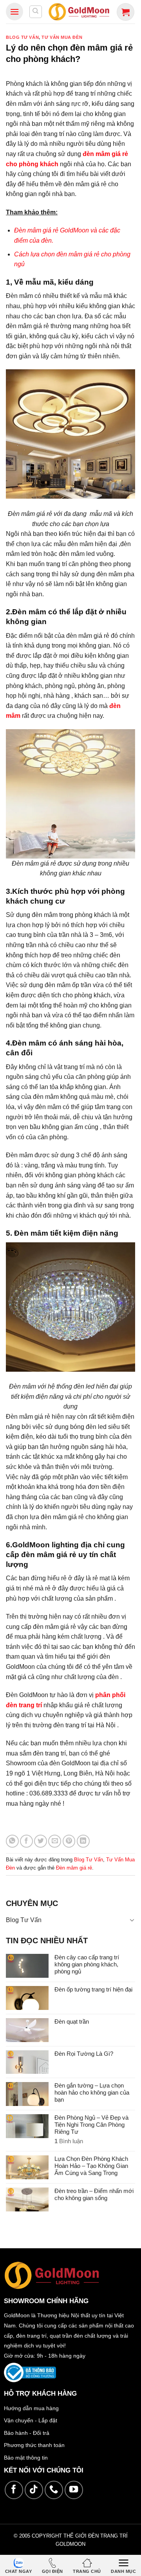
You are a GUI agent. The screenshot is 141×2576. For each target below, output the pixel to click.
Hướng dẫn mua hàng (31, 2408)
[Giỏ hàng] (126, 12)
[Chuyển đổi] (132, 1920)
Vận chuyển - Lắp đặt (31, 2420)
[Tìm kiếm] (36, 12)
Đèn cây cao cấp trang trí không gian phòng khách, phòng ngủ (87, 1964)
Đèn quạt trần (72, 2021)
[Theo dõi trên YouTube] (74, 2490)
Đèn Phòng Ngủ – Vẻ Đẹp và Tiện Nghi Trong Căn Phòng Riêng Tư (91, 2125)
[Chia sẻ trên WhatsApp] (12, 1841)
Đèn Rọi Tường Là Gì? (84, 2054)
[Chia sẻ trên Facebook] (26, 1841)
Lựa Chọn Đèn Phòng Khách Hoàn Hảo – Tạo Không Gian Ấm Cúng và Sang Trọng (91, 2166)
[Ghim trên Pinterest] (69, 1841)
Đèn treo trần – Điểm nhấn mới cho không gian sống (94, 2194)
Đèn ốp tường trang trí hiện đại (93, 1989)
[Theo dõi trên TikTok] (34, 2490)
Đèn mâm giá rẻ (74, 1868)
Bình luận (69, 2141)
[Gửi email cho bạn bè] (55, 1841)
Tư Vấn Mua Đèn (62, 37)
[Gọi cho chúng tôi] (54, 2490)
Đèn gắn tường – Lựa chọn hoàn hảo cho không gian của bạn (92, 2092)
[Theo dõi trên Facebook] (14, 2490)
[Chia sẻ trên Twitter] (41, 1841)
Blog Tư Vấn (22, 37)
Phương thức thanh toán (34, 2445)
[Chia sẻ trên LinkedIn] (83, 1841)
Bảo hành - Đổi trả (27, 2433)
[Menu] (14, 12)
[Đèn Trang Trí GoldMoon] (79, 12)
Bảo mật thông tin (26, 2458)
